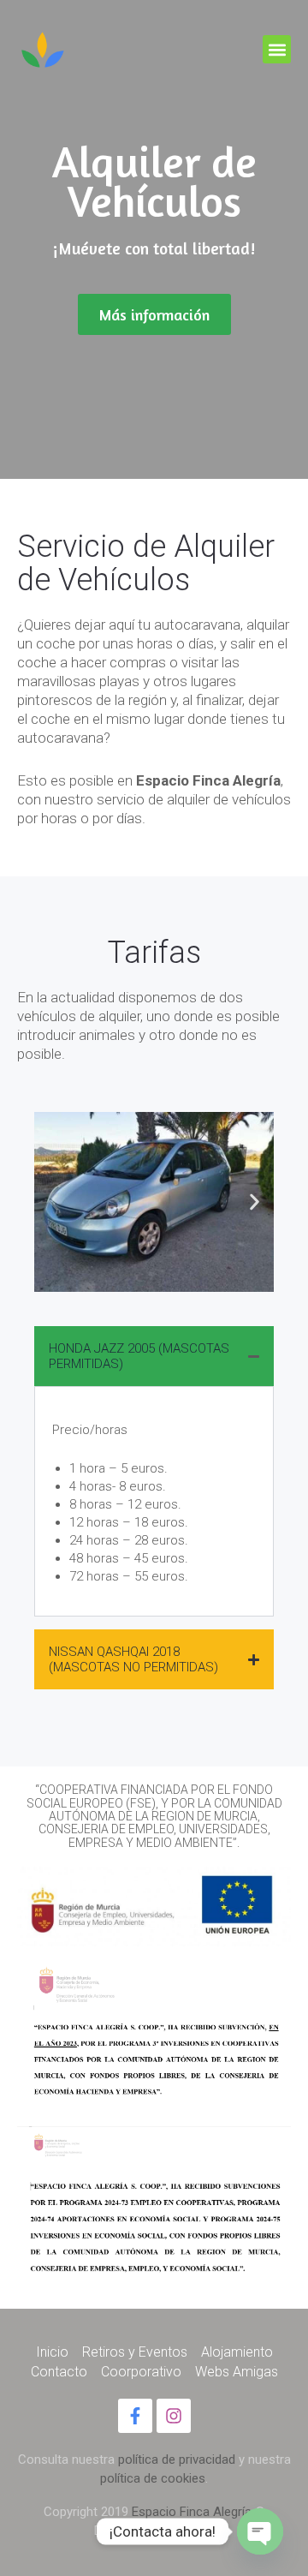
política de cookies (153, 2478)
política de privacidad (177, 2459)
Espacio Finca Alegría (192, 2512)
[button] (277, 49)
